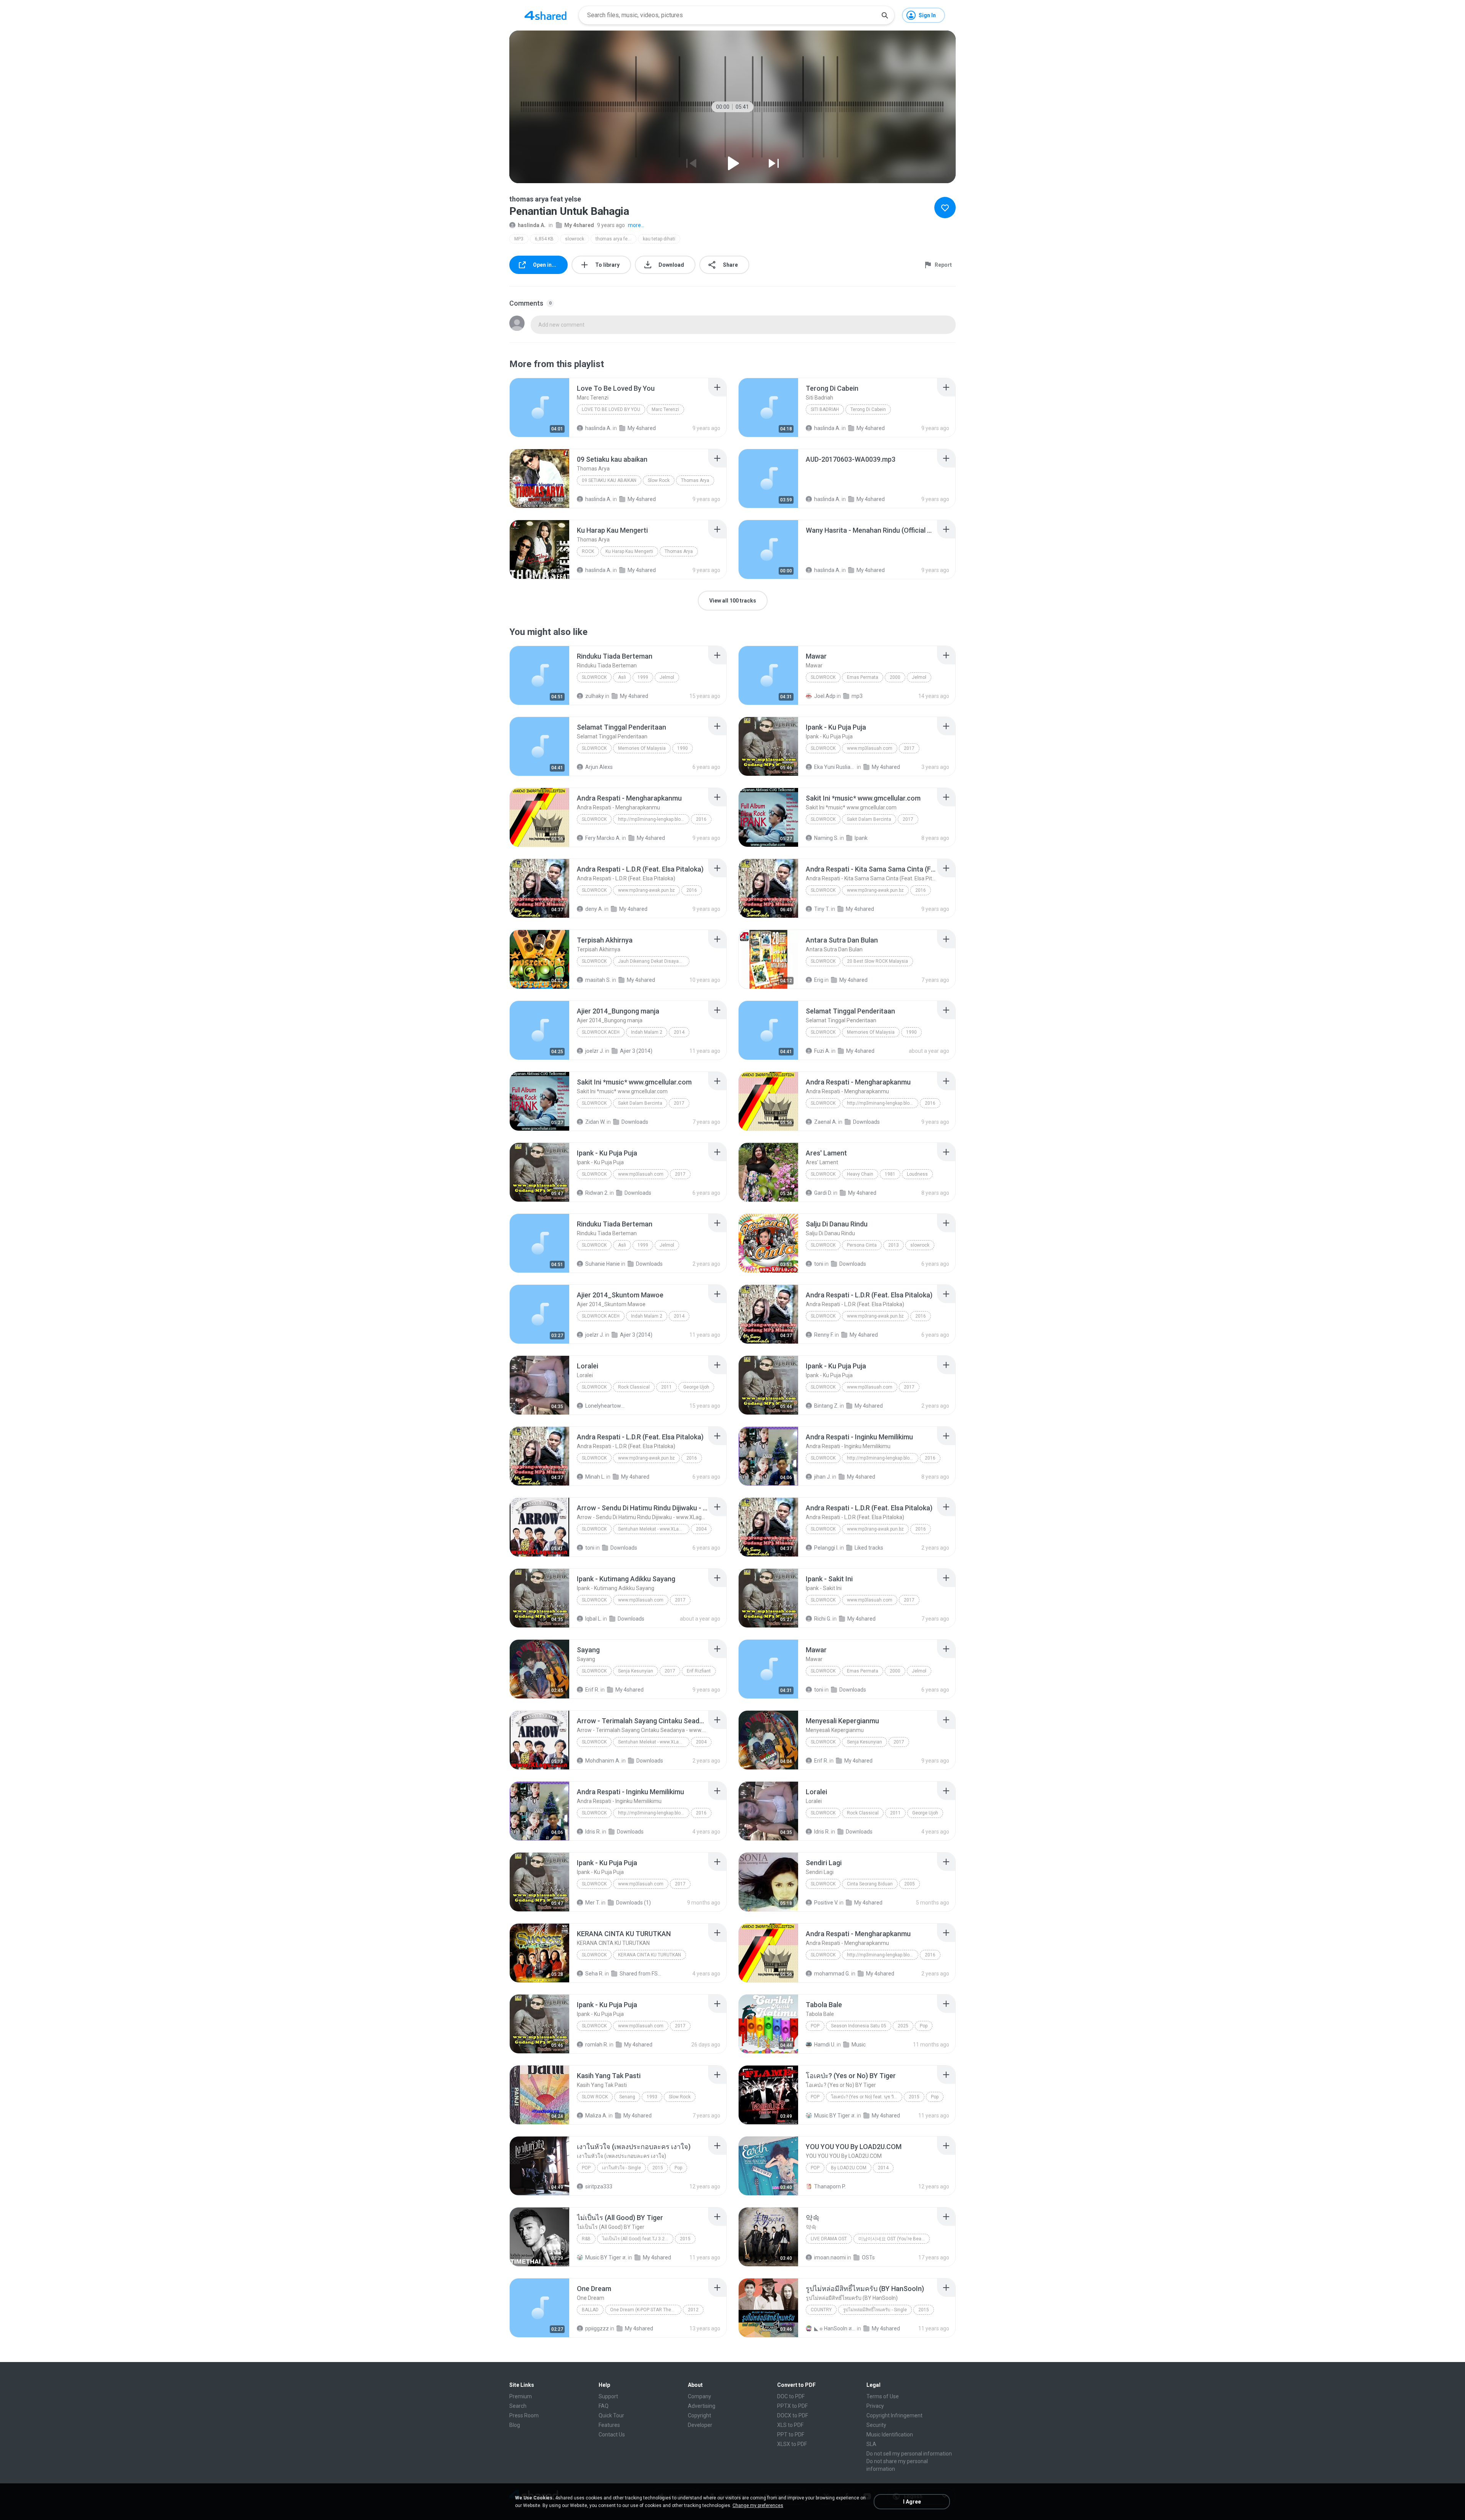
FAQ (604, 2406)
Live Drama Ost (829, 2239)
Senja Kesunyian (636, 1671)
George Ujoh (696, 1387)
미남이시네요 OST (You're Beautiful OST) (894, 2239)
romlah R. (597, 2045)
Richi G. (823, 1619)
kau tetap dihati (659, 239)
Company (699, 2396)
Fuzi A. (822, 1051)
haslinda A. (532, 225)
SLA (871, 2444)
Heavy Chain (860, 1174)
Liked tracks (869, 1548)
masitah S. (598, 980)
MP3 (519, 239)
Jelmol (667, 677)
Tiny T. (822, 909)
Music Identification (890, 2435)
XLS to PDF (790, 2425)
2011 (666, 1387)
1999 (643, 677)
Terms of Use (883, 2396)
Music (859, 2045)
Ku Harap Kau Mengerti (629, 551)
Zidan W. (595, 1122)
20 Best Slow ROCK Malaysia (877, 961)
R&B (586, 2239)
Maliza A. (596, 2116)
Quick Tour (611, 2415)
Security (876, 2425)
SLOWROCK (594, 1955)
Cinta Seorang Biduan (870, 1884)
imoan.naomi (830, 2257)
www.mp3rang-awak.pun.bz (646, 890)
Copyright (699, 2415)
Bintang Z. (826, 1406)
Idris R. (593, 1832)
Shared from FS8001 (640, 1974)
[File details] (539, 408)
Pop (815, 2026)
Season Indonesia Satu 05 (859, 2026)
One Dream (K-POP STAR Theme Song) (646, 2310)
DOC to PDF (791, 2396)
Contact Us (612, 2435)
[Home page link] (546, 15)
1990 (683, 748)
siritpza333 (599, 2186)
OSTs (868, 2257)
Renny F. (824, 1335)
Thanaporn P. (830, 2186)
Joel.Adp (825, 696)
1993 (652, 2097)
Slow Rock (659, 480)
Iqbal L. (593, 1619)
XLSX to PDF (792, 2444)
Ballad (590, 2310)
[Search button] (885, 15)
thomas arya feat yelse (616, 239)
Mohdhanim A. (603, 1761)
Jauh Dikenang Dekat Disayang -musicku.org (654, 961)
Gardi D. (823, 1193)
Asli (622, 677)
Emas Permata (863, 677)
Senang (627, 2097)
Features (609, 2425)
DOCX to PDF (793, 2415)
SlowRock (823, 961)
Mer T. (593, 1903)
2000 (895, 677)
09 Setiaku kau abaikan (609, 480)
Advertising (702, 2406)
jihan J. (823, 1477)
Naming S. (826, 838)
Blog (515, 2425)
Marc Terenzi (665, 409)
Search (518, 2406)
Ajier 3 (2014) (636, 1051)
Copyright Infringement (894, 2415)
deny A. (594, 909)
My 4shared (579, 225)
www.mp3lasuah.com (870, 748)
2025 (903, 2026)
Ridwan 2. (597, 1193)
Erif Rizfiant (699, 1671)
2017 (909, 748)
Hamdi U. (825, 2045)
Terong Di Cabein (868, 409)
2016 (701, 819)
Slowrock (594, 677)
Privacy (875, 2406)
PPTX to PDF (792, 2406)
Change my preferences (758, 2505)
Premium (521, 2396)
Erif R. (592, 1690)
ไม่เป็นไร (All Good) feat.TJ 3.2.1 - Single (638, 2239)
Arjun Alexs (599, 767)
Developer (700, 2425)
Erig (819, 980)
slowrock (575, 239)
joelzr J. (595, 1051)
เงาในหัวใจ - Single (621, 2168)
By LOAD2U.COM (849, 2168)
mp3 (857, 696)
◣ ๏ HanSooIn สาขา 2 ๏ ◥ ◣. (835, 2328)
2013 (893, 1245)
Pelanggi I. (826, 1548)
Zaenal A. (826, 1122)
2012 (693, 2310)
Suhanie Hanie (603, 1264)
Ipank (861, 838)
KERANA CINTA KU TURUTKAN (650, 1955)
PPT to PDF (791, 2435)
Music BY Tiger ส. (835, 2116)
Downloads (635, 1122)
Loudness (917, 1174)
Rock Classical (634, 1387)
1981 (890, 1174)
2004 (701, 1529)
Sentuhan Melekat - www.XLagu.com (654, 1529)
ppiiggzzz (597, 2328)
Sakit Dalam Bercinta (869, 819)
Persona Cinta (862, 1245)
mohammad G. (832, 1974)
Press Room (524, 2415)
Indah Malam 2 (647, 1032)
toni (819, 1264)
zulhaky (595, 696)
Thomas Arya (695, 480)
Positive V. (826, 1903)
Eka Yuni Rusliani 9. (835, 767)
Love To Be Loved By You (611, 409)
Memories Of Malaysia (642, 748)
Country (821, 2310)
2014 (679, 1032)
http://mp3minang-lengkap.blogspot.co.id (654, 819)
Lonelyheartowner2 (606, 1406)
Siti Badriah (825, 409)
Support (608, 2396)
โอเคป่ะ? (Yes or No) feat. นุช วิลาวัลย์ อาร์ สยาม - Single (867, 2097)
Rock (588, 551)
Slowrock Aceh (601, 1032)
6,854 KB (544, 239)
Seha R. (594, 1974)
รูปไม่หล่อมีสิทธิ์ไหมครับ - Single (875, 2310)
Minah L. (595, 1477)
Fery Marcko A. (603, 838)
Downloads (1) (633, 1903)
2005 (910, 1884)
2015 (914, 2097)
